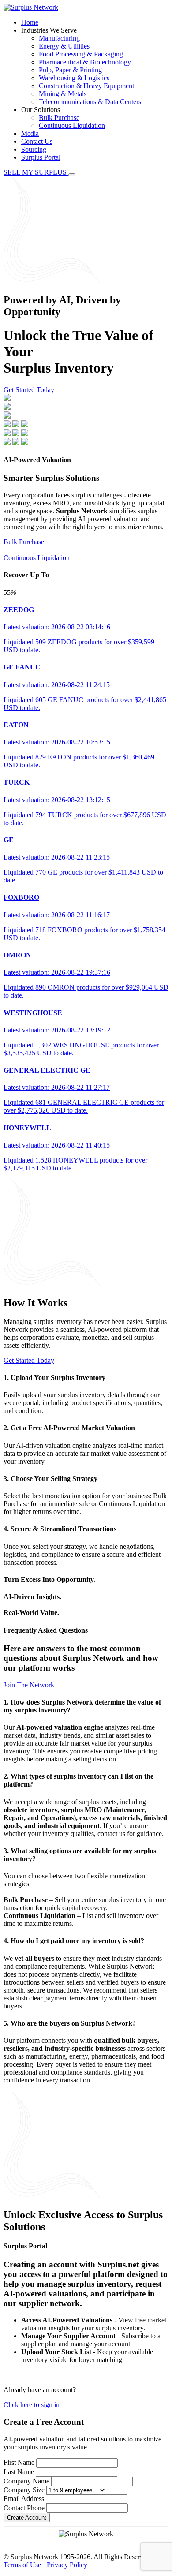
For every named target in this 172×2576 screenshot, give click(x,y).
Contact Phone (24, 2508)
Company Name (26, 2481)
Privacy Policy (67, 2565)
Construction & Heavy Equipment (86, 86)
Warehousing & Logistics (74, 78)
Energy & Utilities (64, 46)
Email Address (24, 2499)
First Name (19, 2462)
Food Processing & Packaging (81, 54)
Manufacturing (59, 38)
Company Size (24, 2490)
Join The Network (29, 1685)
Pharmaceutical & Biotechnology (85, 62)
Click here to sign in (32, 2405)
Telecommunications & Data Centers (90, 102)
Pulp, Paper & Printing (70, 70)
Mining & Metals (63, 94)
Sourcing (34, 149)
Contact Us (37, 141)
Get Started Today (29, 390)
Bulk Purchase (59, 118)
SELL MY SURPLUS (36, 172)
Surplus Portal (41, 157)
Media (30, 133)
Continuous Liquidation (72, 125)
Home (30, 22)
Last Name (19, 2472)
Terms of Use (22, 2565)
